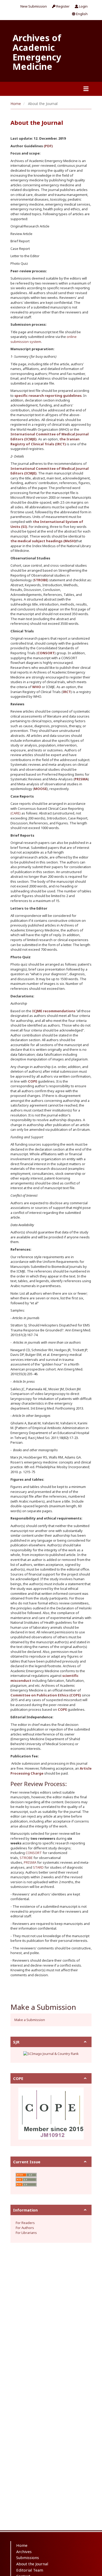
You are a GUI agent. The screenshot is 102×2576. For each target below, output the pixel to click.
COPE (33, 1081)
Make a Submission (30, 2020)
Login (83, 6)
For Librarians (26, 2233)
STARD (38, 1867)
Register (63, 6)
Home (16, 104)
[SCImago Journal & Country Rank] (51, 2053)
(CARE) (16, 813)
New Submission (34, 6)
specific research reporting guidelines (48, 396)
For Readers (25, 2223)
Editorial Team (30, 2570)
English (81, 14)
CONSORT (34, 1853)
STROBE (26, 1858)
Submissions (28, 2558)
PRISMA (30, 1862)
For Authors (25, 2228)
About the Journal (32, 2564)
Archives (24, 2552)
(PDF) (48, 146)
